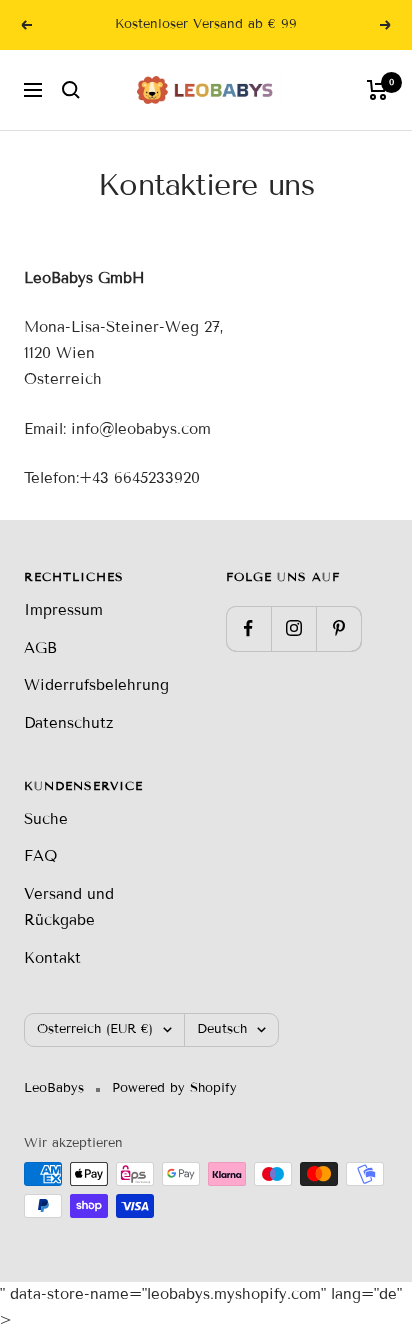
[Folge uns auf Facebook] (248, 628)
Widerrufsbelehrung (96, 685)
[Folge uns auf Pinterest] (338, 628)
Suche (46, 819)
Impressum (63, 610)
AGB (40, 648)
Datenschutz (68, 723)
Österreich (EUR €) (95, 1029)
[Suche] (71, 90)
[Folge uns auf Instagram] (293, 628)
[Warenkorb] (377, 90)
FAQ (40, 856)
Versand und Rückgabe (69, 907)
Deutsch (222, 1029)
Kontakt (52, 958)
